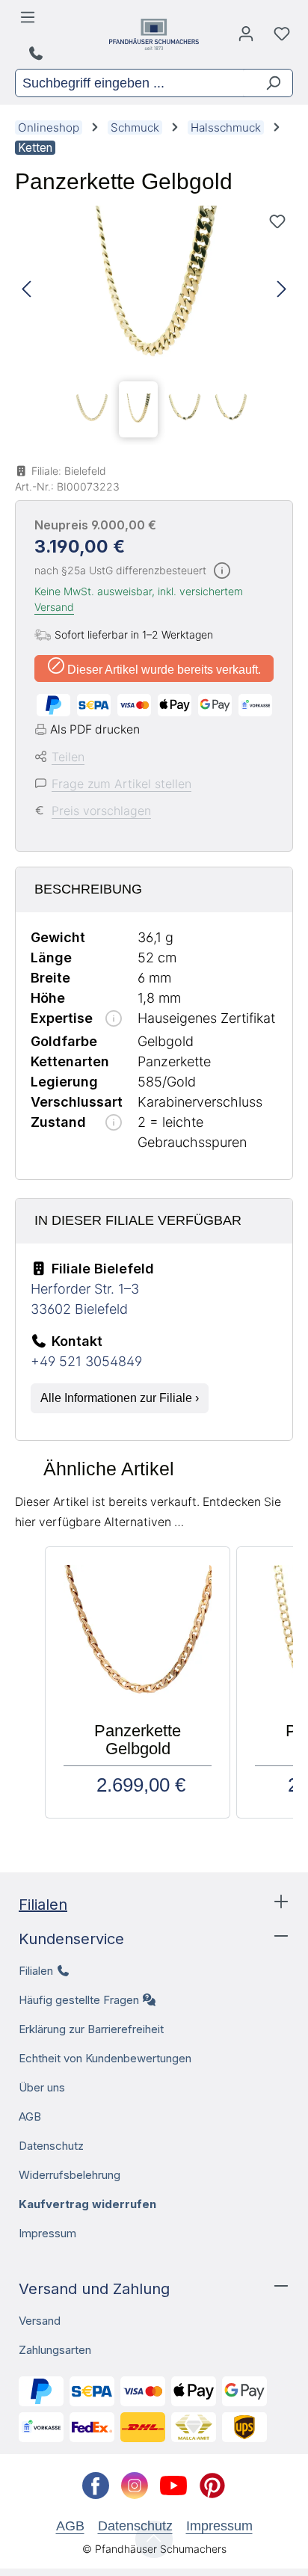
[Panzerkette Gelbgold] (154, 290)
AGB (30, 2117)
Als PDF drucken (95, 729)
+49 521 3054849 (86, 1361)
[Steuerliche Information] (222, 572)
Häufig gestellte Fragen (79, 2000)
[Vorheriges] (26, 290)
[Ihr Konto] (246, 37)
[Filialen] (38, 54)
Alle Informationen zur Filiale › (120, 1398)
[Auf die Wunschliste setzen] (277, 221)
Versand (54, 607)
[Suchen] (267, 83)
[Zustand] (114, 1123)
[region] (154, 325)
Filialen (43, 1905)
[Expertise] (114, 1020)
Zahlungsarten (55, 2350)
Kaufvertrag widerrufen (87, 2204)
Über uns (42, 2087)
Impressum (47, 2233)
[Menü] (30, 21)
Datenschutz (51, 2146)
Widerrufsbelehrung (70, 2175)
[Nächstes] (282, 290)
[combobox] (129, 83)
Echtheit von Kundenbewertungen (105, 2058)
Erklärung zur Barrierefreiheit (91, 2029)
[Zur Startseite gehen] (154, 34)
